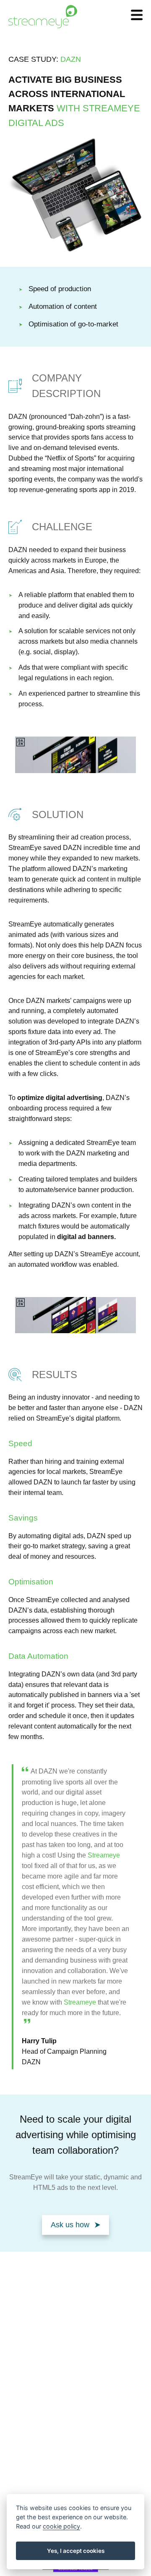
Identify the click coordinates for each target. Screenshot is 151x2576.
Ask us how (70, 2225)
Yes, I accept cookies (76, 2551)
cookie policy (61, 2526)
